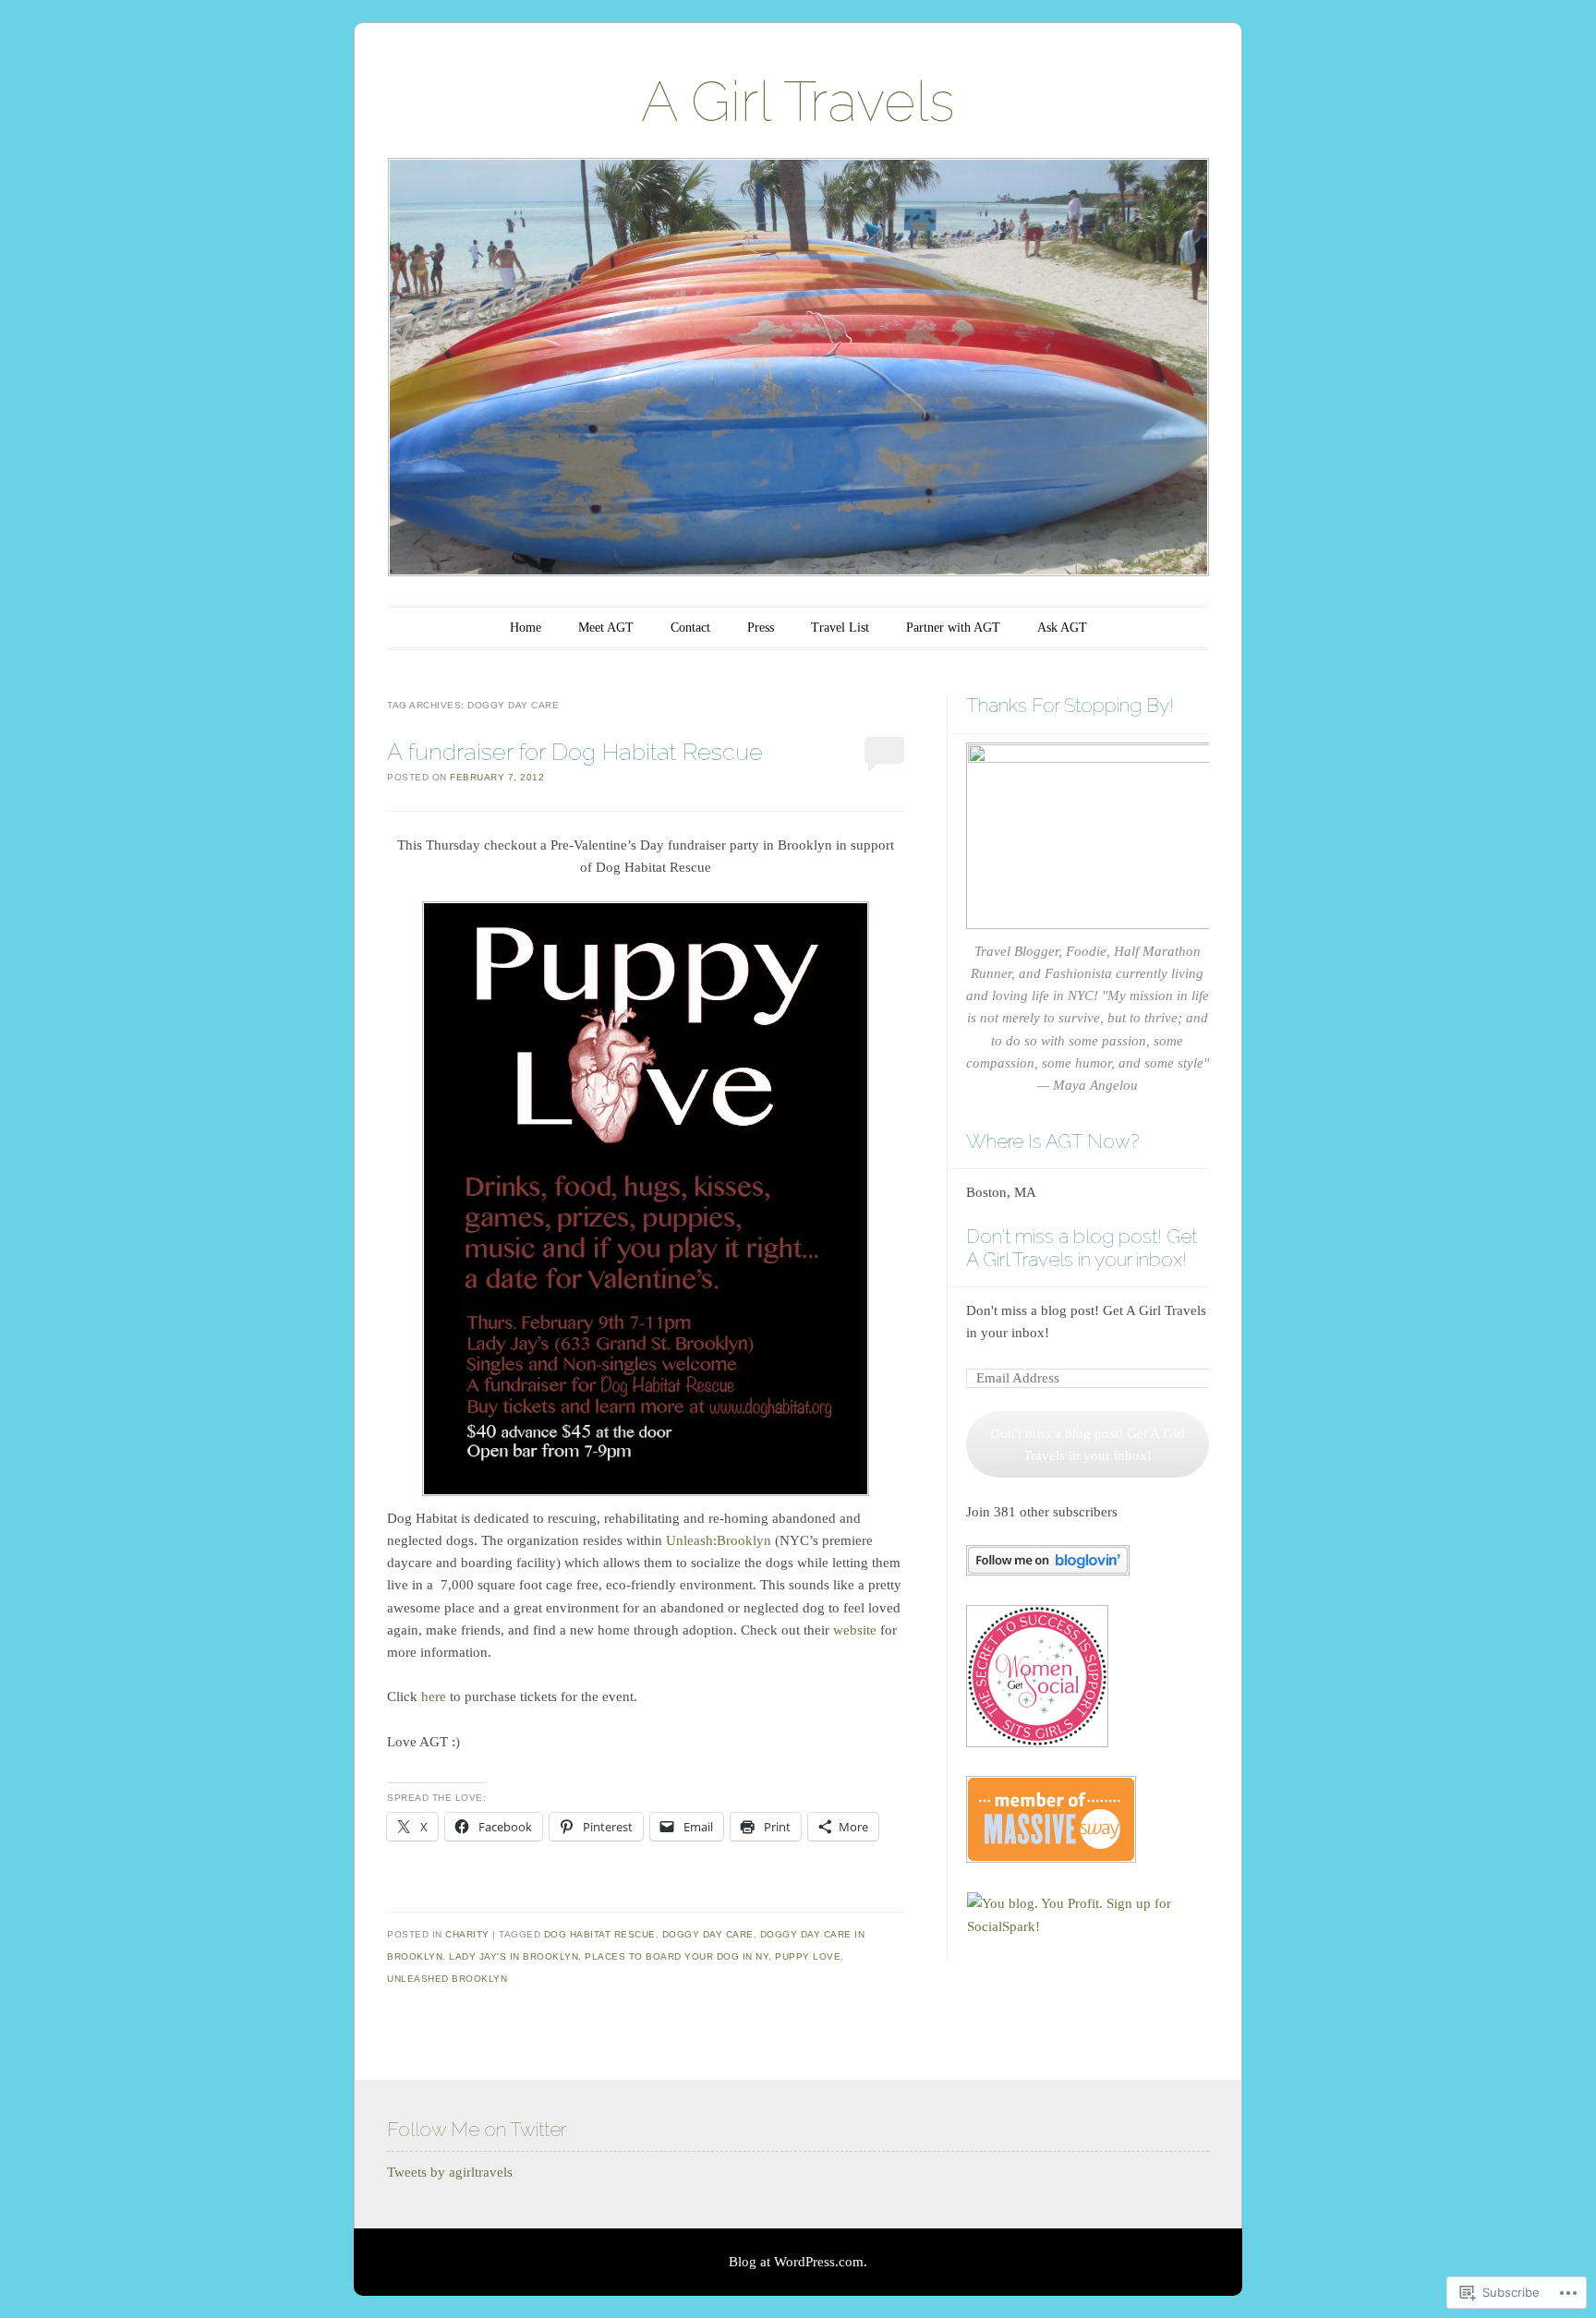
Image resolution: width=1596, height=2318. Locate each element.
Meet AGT (606, 628)
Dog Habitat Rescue (600, 1934)
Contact (690, 628)
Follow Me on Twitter (477, 2129)
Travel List (840, 628)
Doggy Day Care (708, 1934)
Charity (467, 1934)
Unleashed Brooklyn (447, 1979)
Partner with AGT (953, 628)
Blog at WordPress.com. (798, 2262)
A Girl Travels (798, 102)
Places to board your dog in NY (677, 1956)
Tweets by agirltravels (450, 2172)
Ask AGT (1062, 628)
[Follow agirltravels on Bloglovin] (1048, 1571)
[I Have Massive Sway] (1051, 1858)
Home (526, 628)
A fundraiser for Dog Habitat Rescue (575, 752)
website (855, 1630)
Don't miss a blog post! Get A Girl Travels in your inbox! (1082, 1248)
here (434, 1696)
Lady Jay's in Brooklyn (514, 1956)
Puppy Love (808, 1956)
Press (761, 628)
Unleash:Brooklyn (719, 1540)
